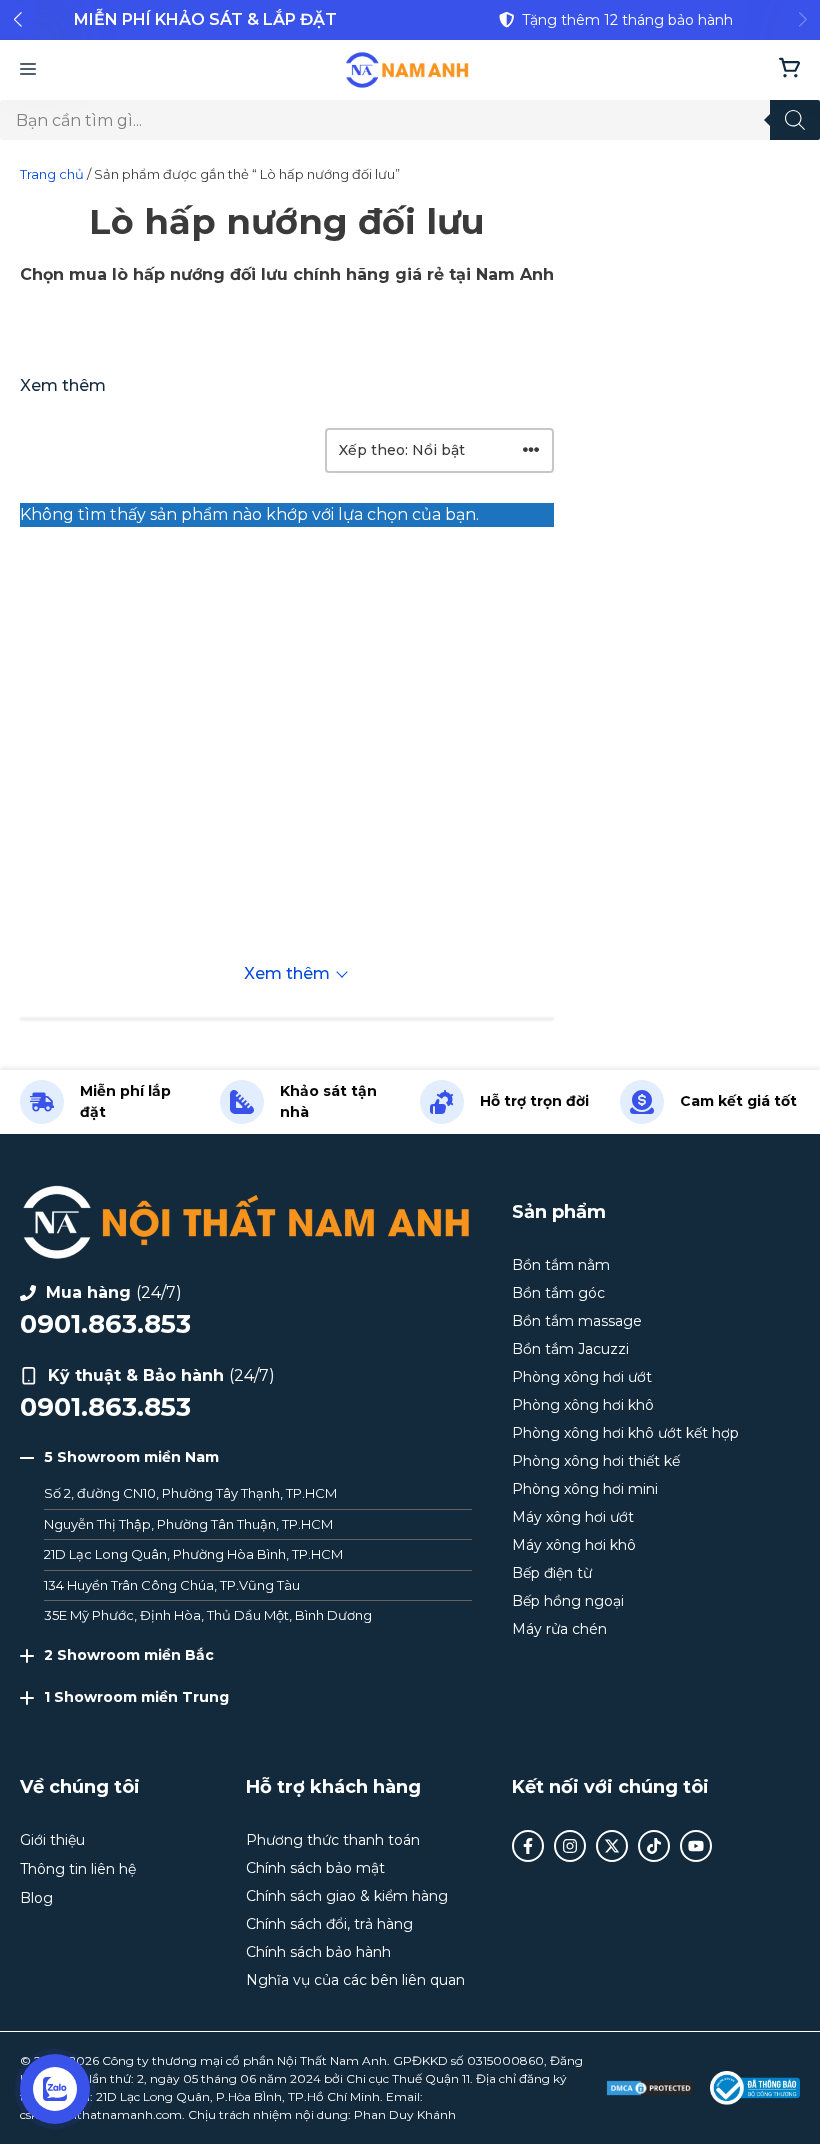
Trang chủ (52, 174)
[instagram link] (570, 1846)
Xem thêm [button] (63, 385)
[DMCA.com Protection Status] (650, 2088)
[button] (17, 19)
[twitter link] (612, 1846)
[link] (205, 20)
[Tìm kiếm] (795, 120)
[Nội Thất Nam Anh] (407, 70)
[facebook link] (528, 1846)
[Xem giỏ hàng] (789, 70)
